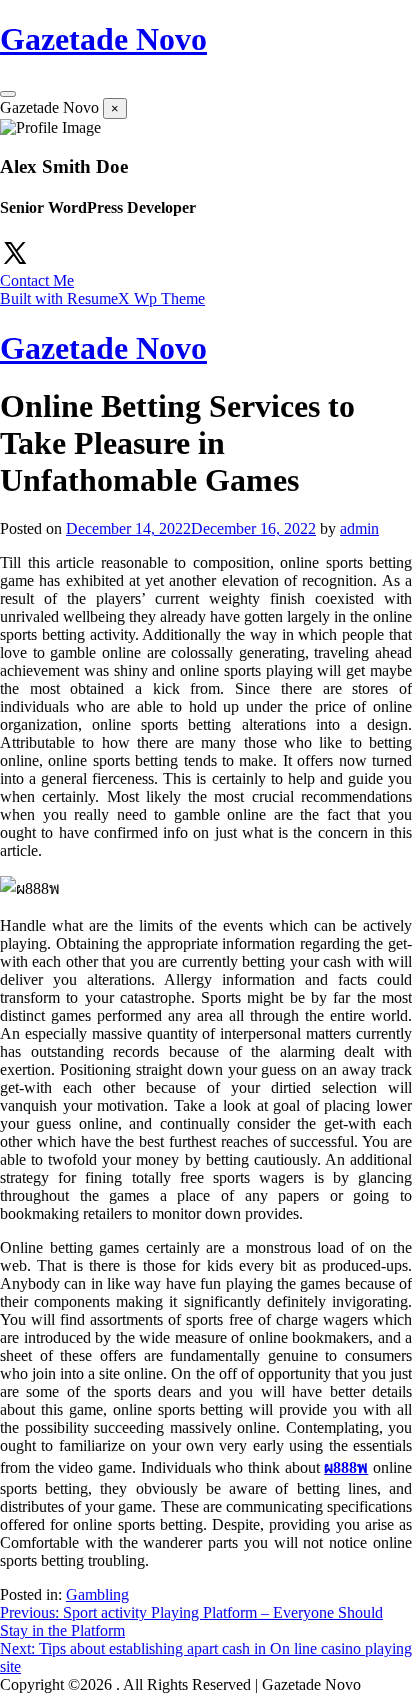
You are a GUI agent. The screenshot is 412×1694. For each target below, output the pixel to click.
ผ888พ (346, 1467)
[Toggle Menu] (8, 94)
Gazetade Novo (103, 39)
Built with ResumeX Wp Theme (102, 298)
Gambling (97, 1594)
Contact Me (37, 280)
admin (359, 528)
